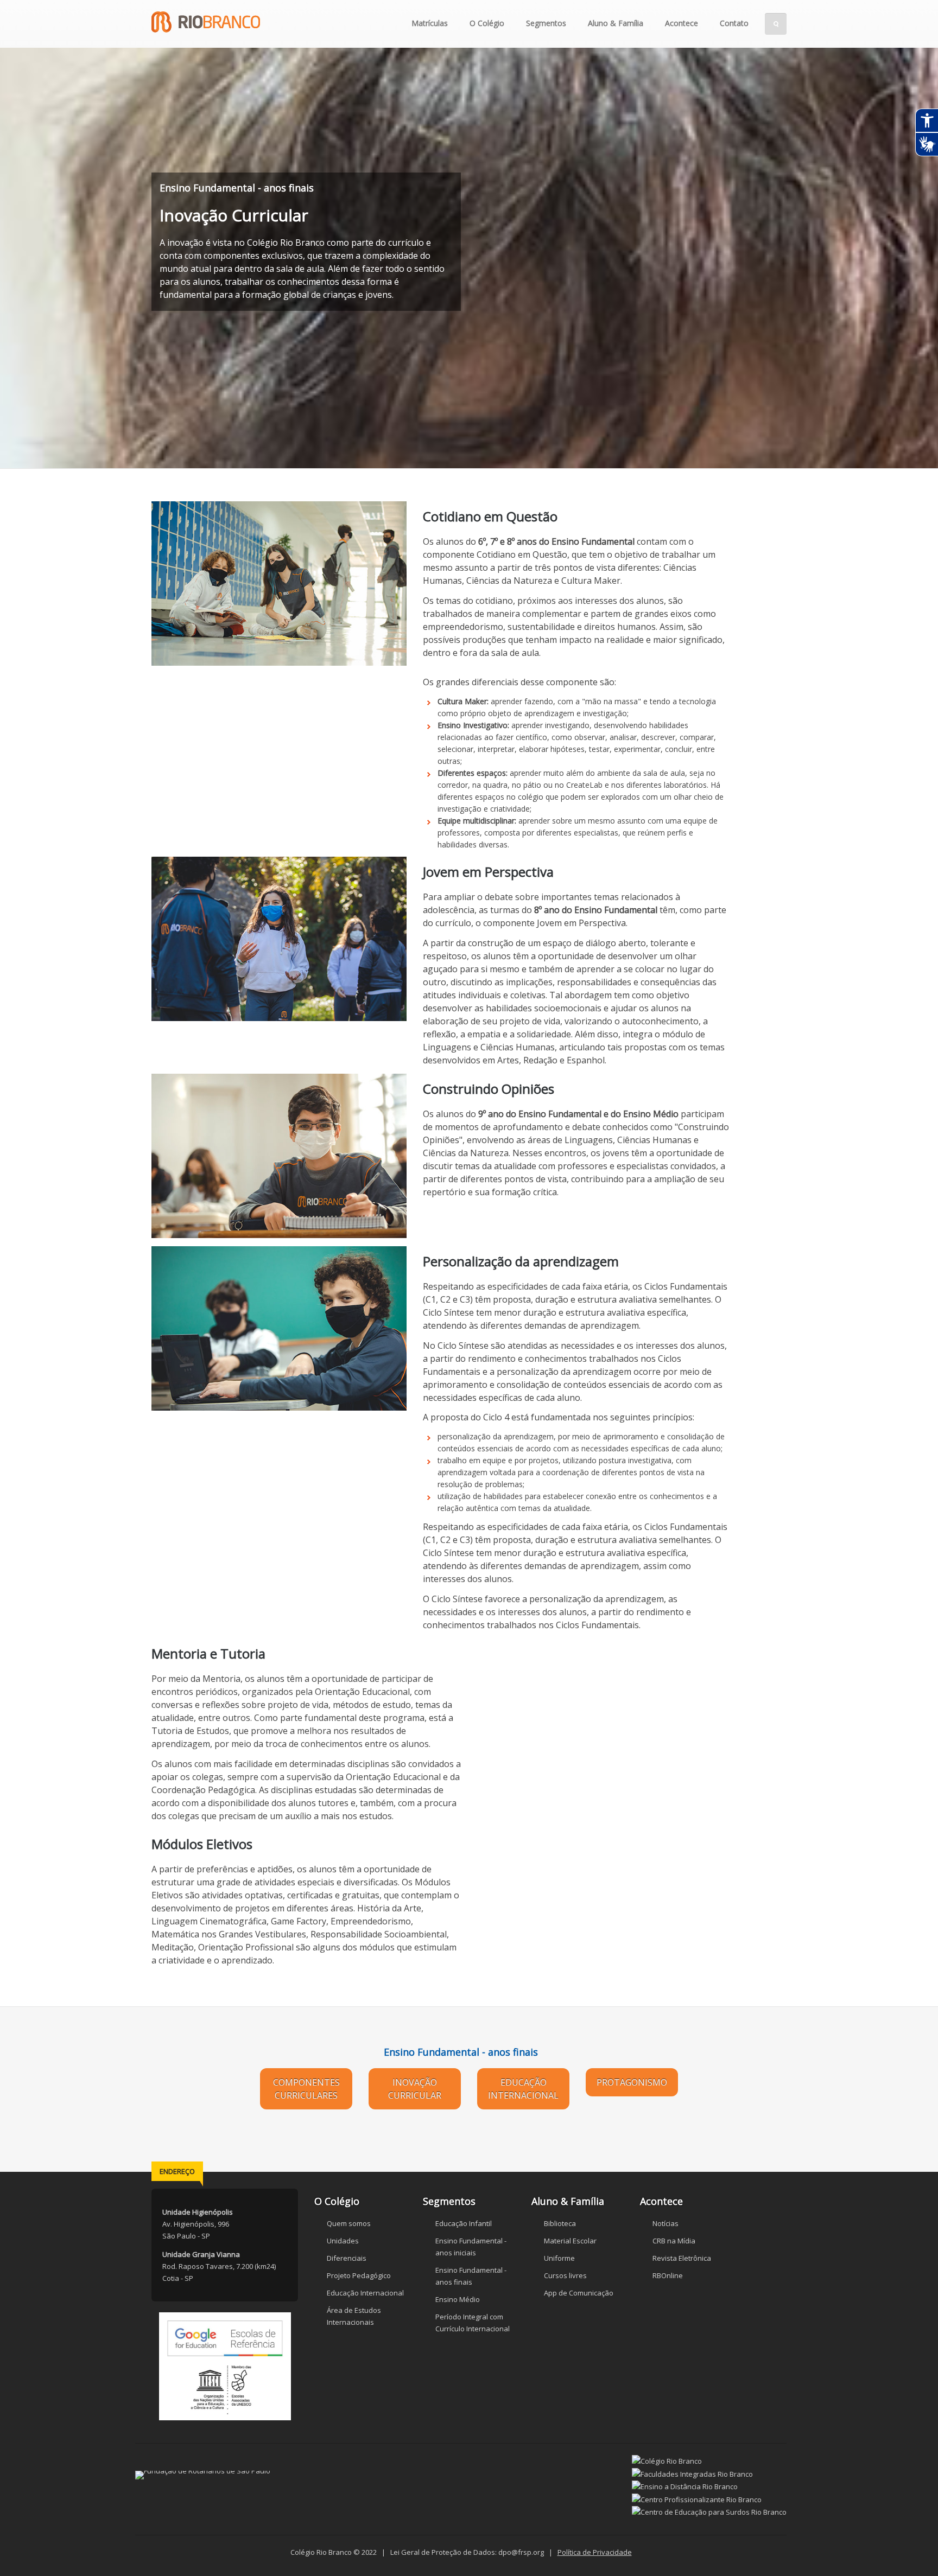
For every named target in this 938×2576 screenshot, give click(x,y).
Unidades (343, 2241)
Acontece (682, 23)
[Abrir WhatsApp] (911, 2549)
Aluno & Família (616, 23)
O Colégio (487, 23)
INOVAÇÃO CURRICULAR (415, 2089)
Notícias (666, 2223)
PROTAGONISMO (632, 2082)
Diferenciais (347, 2258)
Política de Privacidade (595, 2552)
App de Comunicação (579, 2293)
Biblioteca (560, 2223)
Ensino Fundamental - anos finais (461, 2052)
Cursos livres (565, 2275)
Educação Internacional (365, 2293)
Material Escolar (570, 2241)
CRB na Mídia (674, 2241)
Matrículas (430, 23)
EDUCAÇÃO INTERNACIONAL (523, 2089)
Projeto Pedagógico (359, 2275)
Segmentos (546, 23)
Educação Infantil (464, 2223)
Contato (734, 23)
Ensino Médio (458, 2299)
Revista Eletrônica (682, 2258)
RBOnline (668, 2275)
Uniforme (559, 2258)
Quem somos (349, 2223)
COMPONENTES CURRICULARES (306, 2089)
